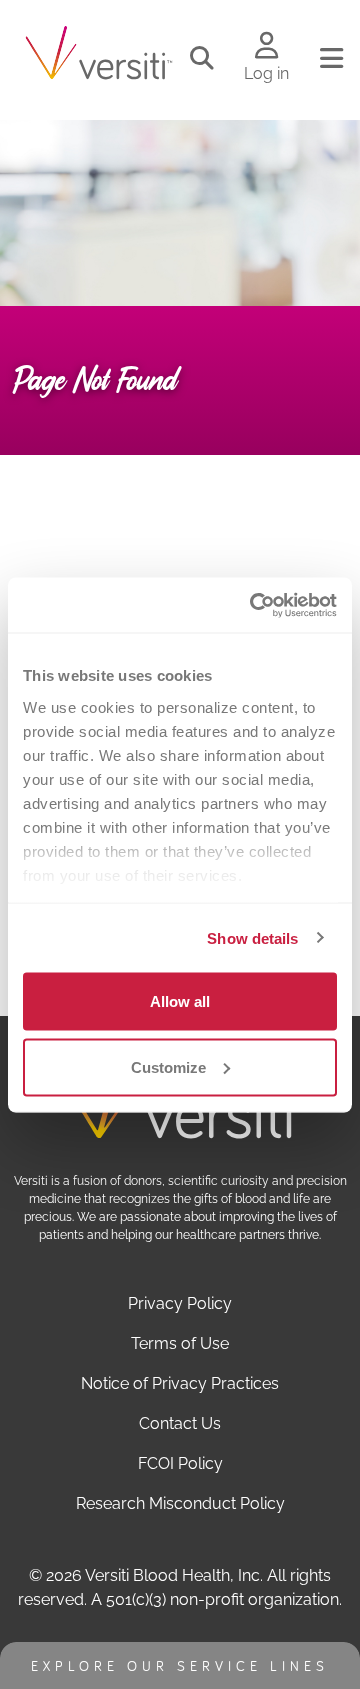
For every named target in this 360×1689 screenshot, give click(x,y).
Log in (266, 73)
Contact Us (180, 1423)
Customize (168, 1066)
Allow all (180, 1001)
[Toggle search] (202, 59)
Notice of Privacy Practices (180, 1383)
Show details (252, 937)
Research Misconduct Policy (180, 1503)
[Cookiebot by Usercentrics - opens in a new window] (254, 605)
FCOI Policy (180, 1463)
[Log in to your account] (266, 47)
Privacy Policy (180, 1303)
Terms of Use (180, 1343)
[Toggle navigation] (331, 59)
